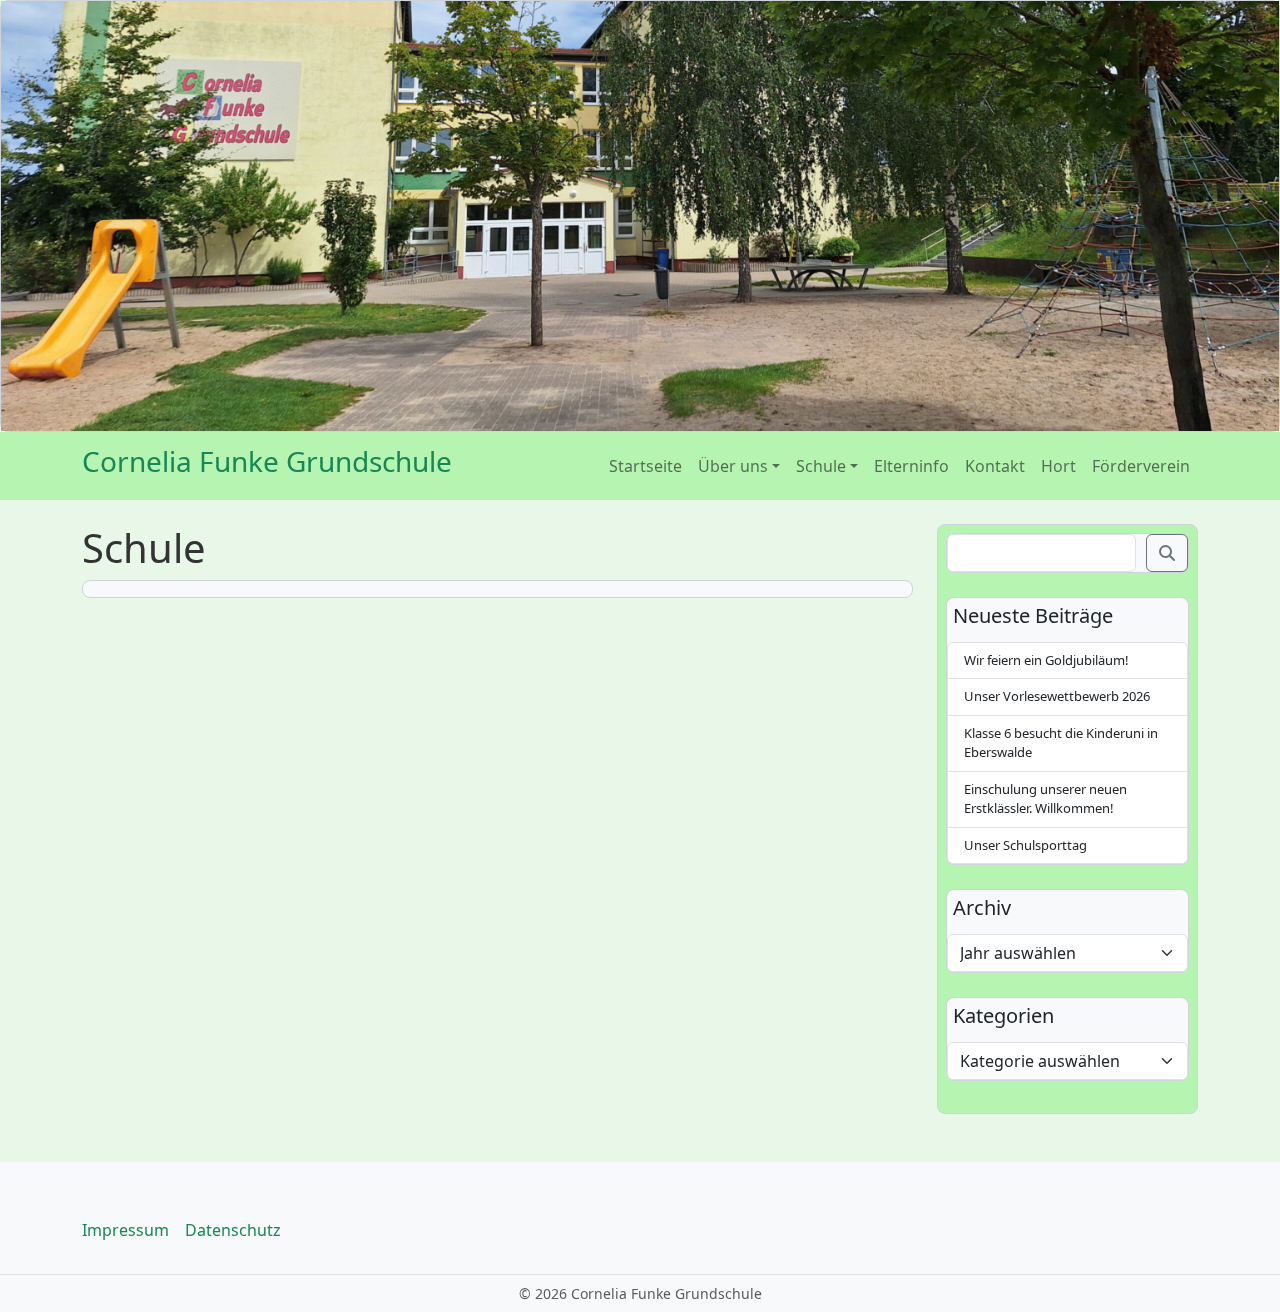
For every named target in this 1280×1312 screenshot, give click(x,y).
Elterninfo (911, 466)
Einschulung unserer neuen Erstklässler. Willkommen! (1045, 799)
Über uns (733, 466)
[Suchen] (1167, 553)
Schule (821, 466)
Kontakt (995, 466)
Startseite (645, 466)
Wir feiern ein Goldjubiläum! (1046, 660)
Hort (1058, 466)
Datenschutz (233, 1230)
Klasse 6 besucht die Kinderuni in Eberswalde (1061, 743)
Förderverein (1141, 466)
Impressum (125, 1230)
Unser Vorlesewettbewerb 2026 (1057, 696)
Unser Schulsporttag (1025, 845)
